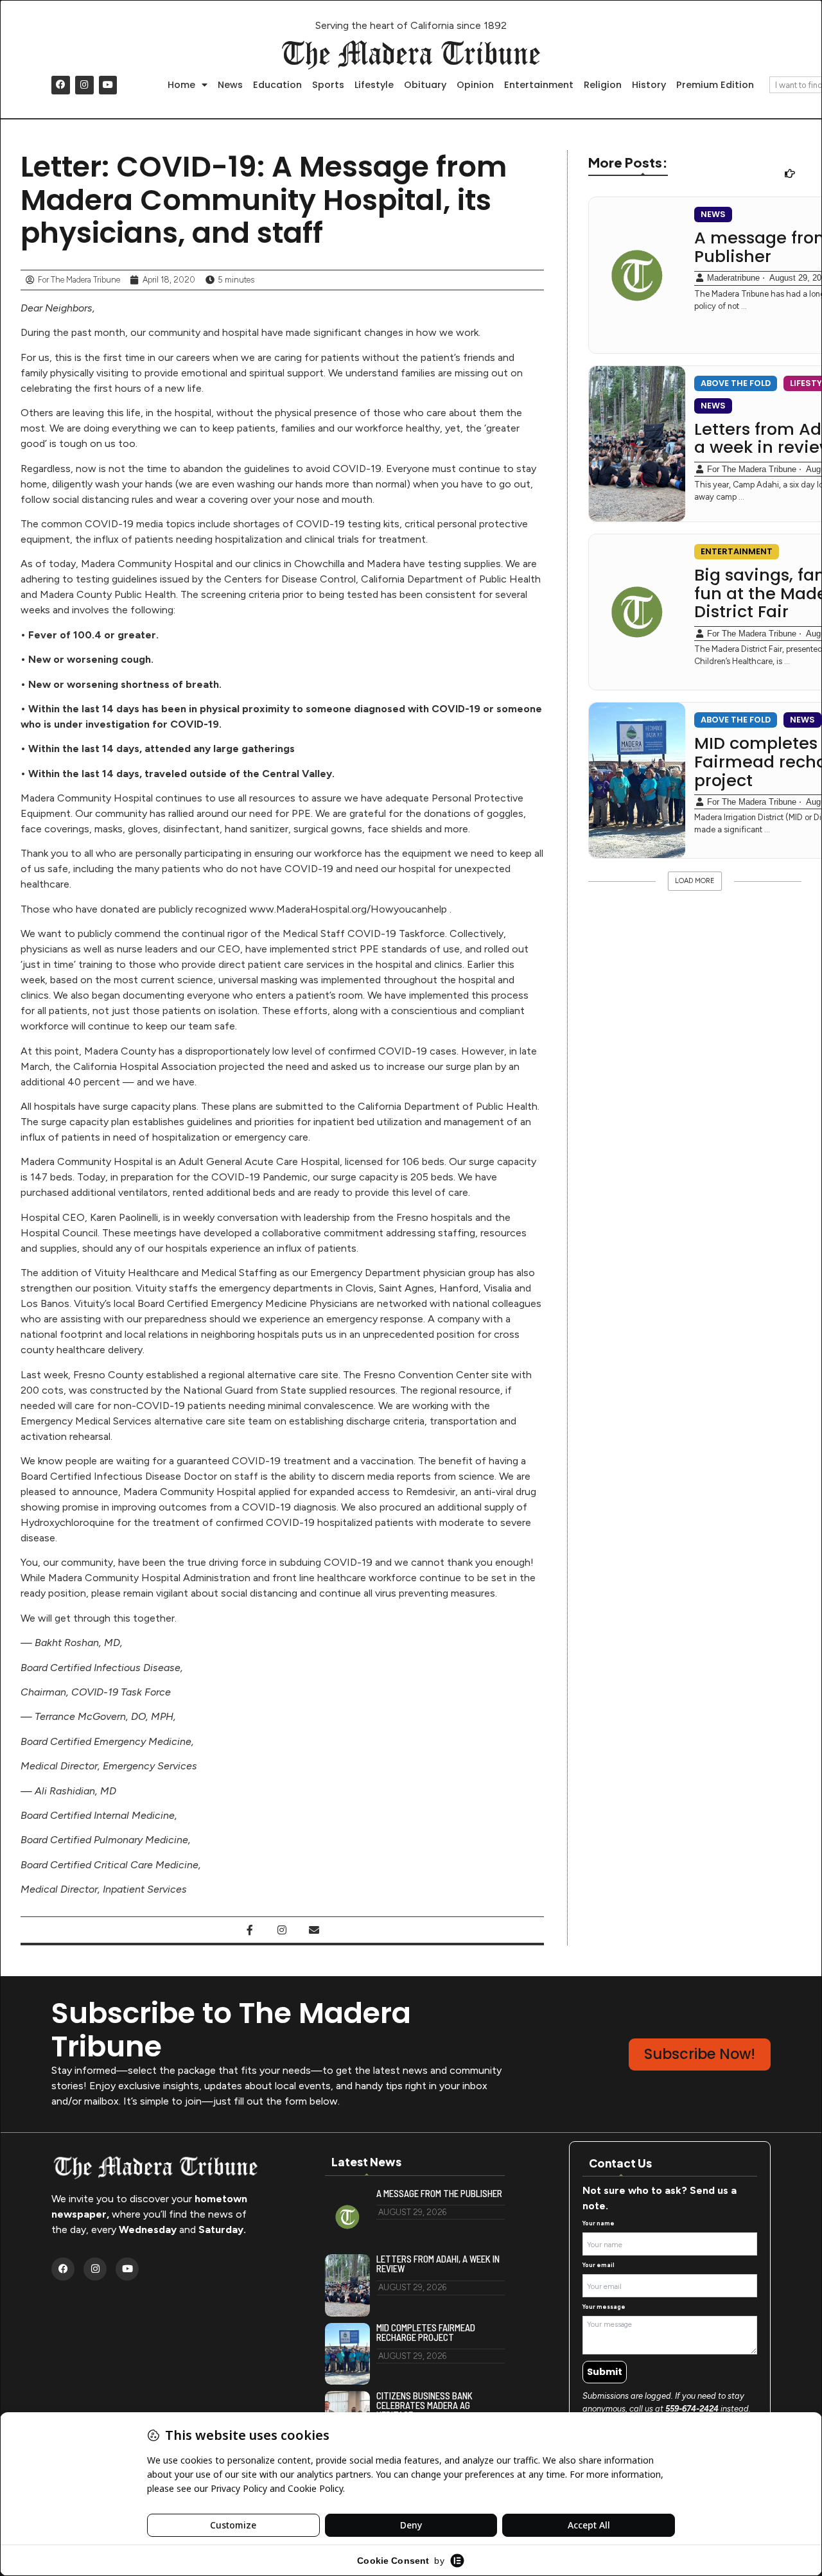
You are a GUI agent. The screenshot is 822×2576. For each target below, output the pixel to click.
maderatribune (733, 278)
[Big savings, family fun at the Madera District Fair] (637, 612)
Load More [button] (695, 881)
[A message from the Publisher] (637, 275)
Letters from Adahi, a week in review (438, 2264)
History (649, 85)
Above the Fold (736, 383)
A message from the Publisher (439, 2194)
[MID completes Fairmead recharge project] (637, 780)
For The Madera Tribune (752, 469)
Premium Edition (715, 85)
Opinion (475, 85)
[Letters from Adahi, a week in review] (637, 444)
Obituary (425, 85)
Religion (603, 85)
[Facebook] (61, 85)
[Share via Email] (314, 1930)
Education (277, 85)
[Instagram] (84, 85)
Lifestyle (374, 85)
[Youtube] (108, 85)
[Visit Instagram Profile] (282, 1930)
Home (181, 85)
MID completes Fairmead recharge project (426, 2333)
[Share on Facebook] (250, 1930)
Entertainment (539, 85)
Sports (328, 85)
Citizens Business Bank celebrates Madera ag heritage (424, 2405)
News (230, 85)
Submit (605, 2372)
